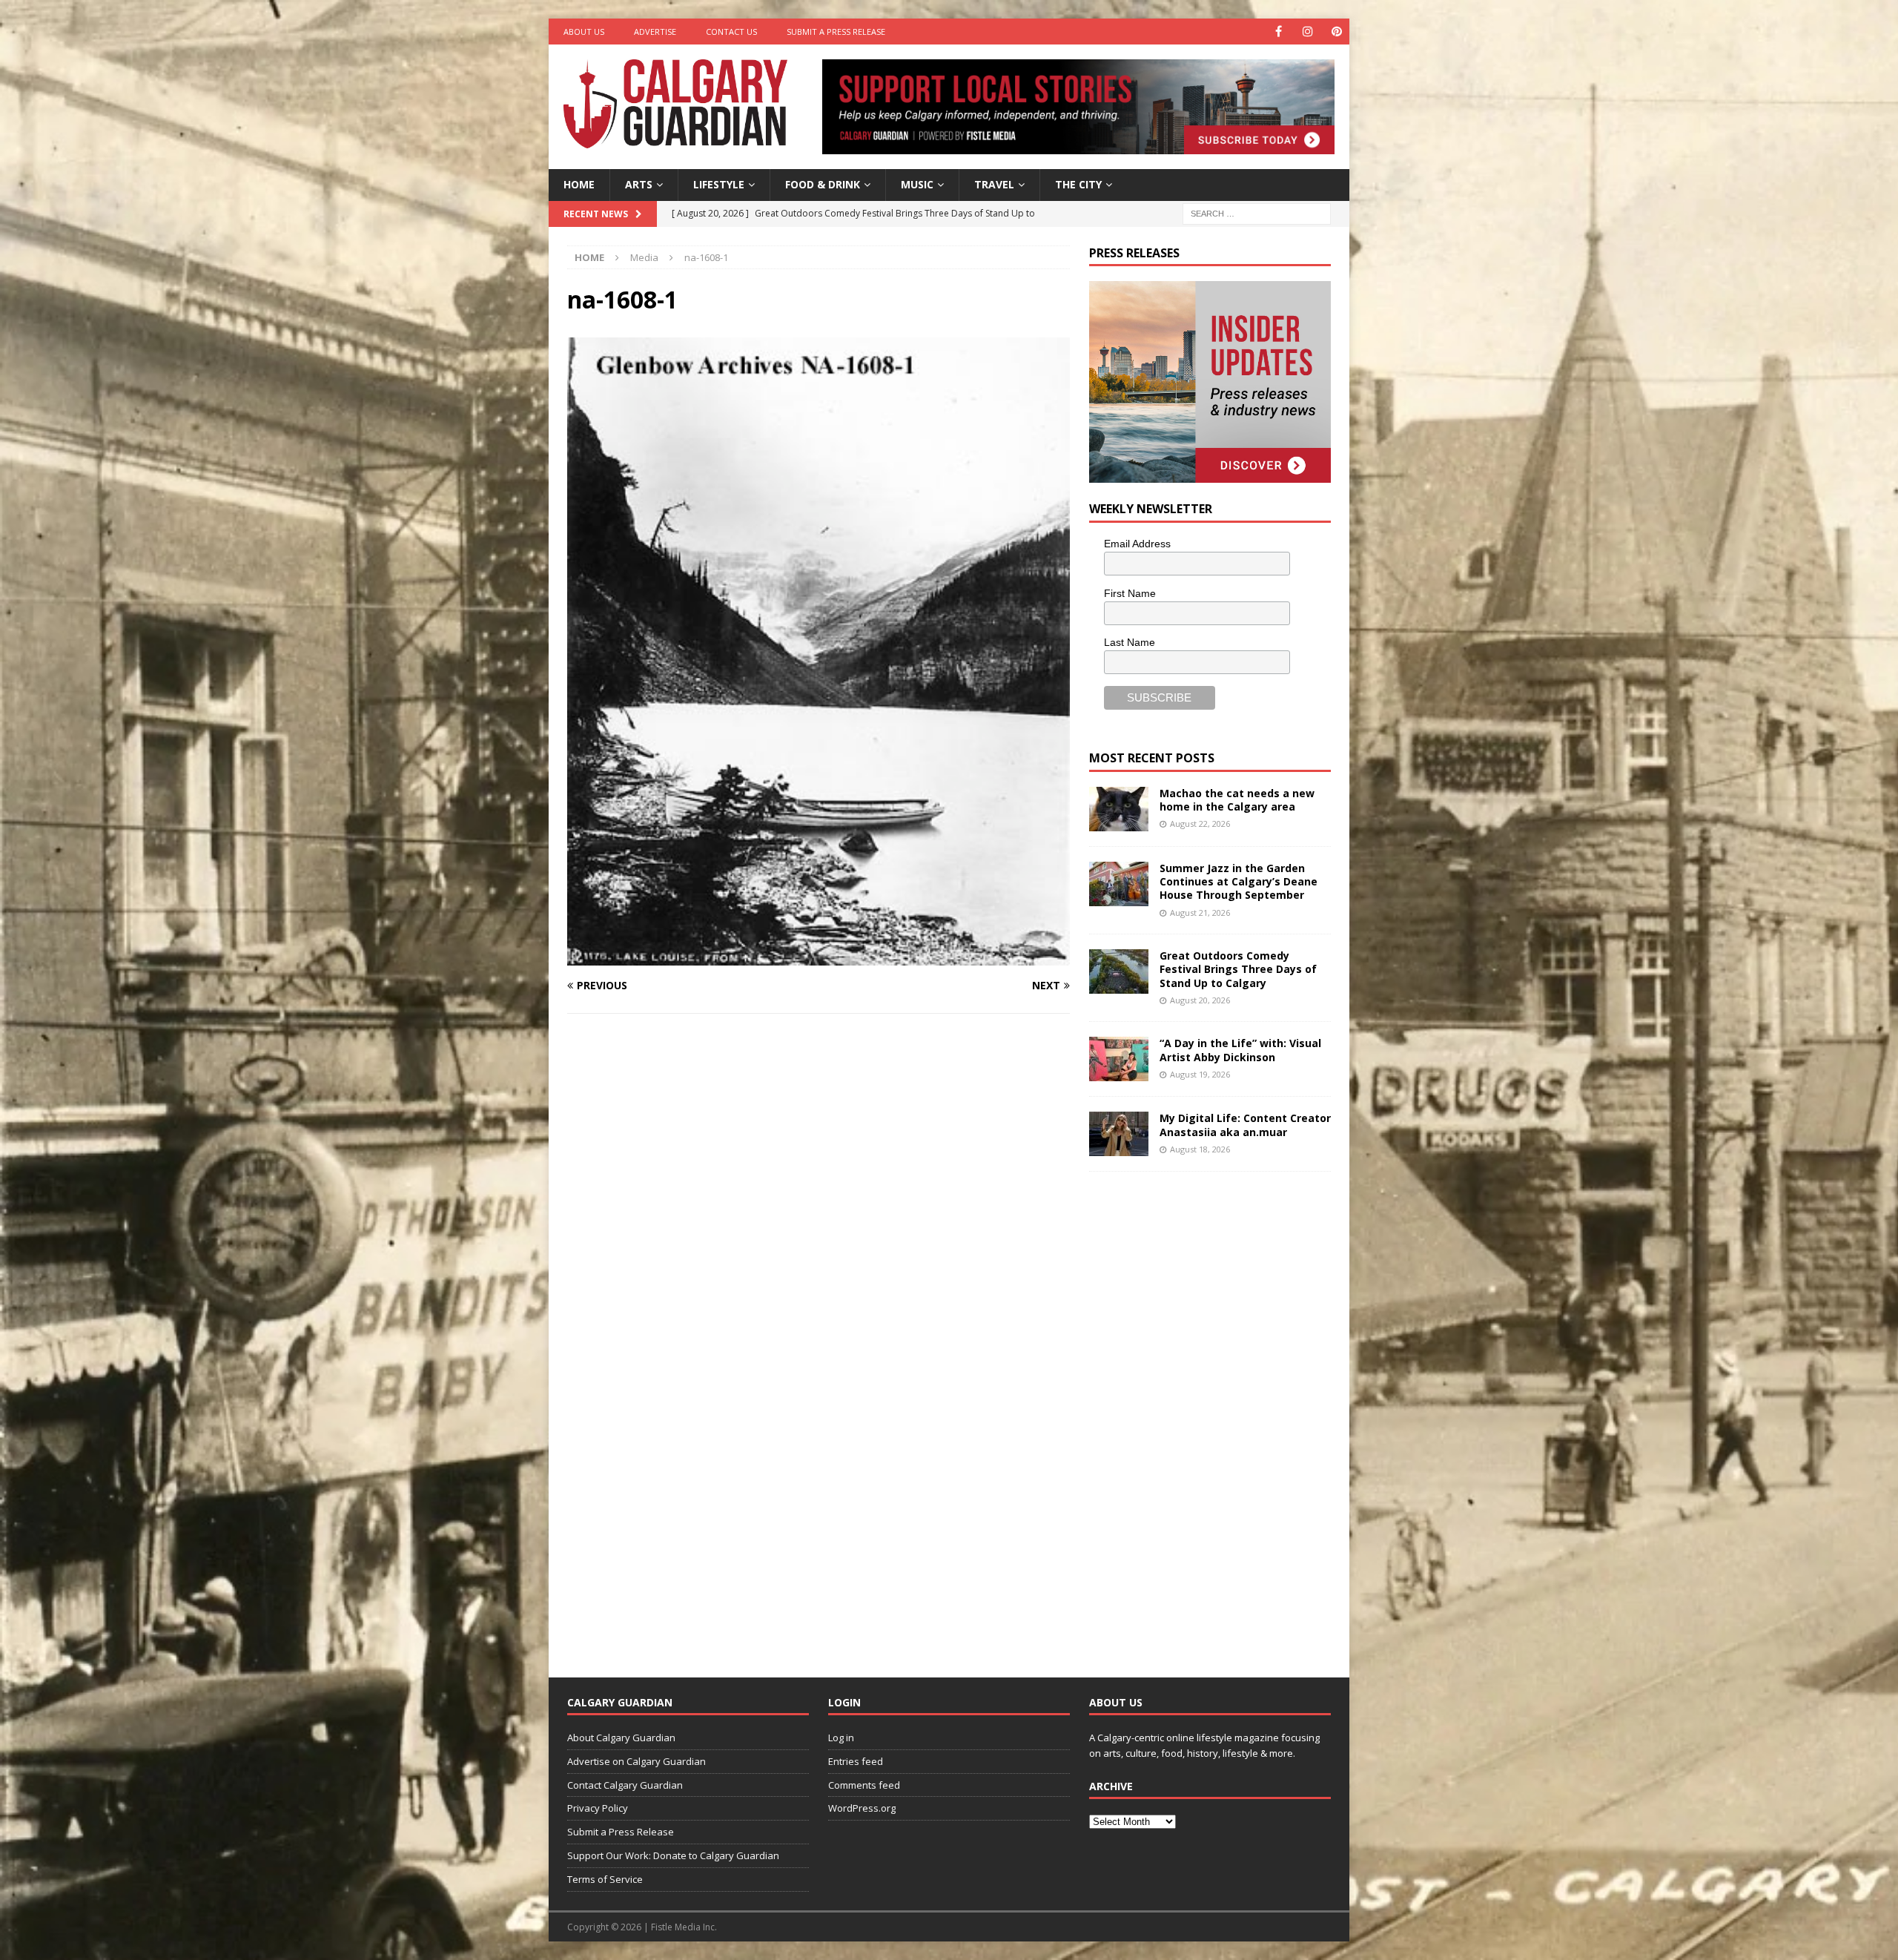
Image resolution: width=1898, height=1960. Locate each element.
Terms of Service (605, 1879)
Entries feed (856, 1761)
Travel (994, 184)
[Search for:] (1257, 212)
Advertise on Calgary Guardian (636, 1761)
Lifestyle (719, 184)
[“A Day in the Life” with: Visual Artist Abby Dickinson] (1119, 1059)
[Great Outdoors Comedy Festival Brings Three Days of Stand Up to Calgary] (1119, 971)
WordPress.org (862, 1808)
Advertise (655, 32)
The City (1078, 184)
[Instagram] (1307, 32)
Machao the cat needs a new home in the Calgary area (1237, 800)
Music (917, 184)
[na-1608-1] (819, 957)
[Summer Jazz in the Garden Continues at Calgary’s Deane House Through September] (1119, 884)
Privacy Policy (598, 1808)
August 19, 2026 (1200, 1074)
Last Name (1130, 642)
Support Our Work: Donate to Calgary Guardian (673, 1855)
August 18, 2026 (1200, 1149)
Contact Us (731, 32)
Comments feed (864, 1785)
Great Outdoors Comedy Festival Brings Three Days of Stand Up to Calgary (1238, 969)
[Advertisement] (1200, 1413)
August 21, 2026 (1200, 913)
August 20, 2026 (1200, 1000)
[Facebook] (1279, 32)
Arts (639, 184)
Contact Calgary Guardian (625, 1785)
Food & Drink (823, 184)
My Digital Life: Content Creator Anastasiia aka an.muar (1245, 1125)
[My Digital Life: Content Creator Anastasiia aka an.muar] (1119, 1134)
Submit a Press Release (836, 32)
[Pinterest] (1336, 32)
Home (579, 184)
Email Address (1137, 544)
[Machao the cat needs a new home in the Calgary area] (1119, 809)
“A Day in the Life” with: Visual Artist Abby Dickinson (1240, 1050)
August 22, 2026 (1200, 824)
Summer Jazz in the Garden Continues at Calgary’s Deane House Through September (1239, 881)
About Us (584, 32)
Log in (841, 1738)
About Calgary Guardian (621, 1738)
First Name (1130, 593)
